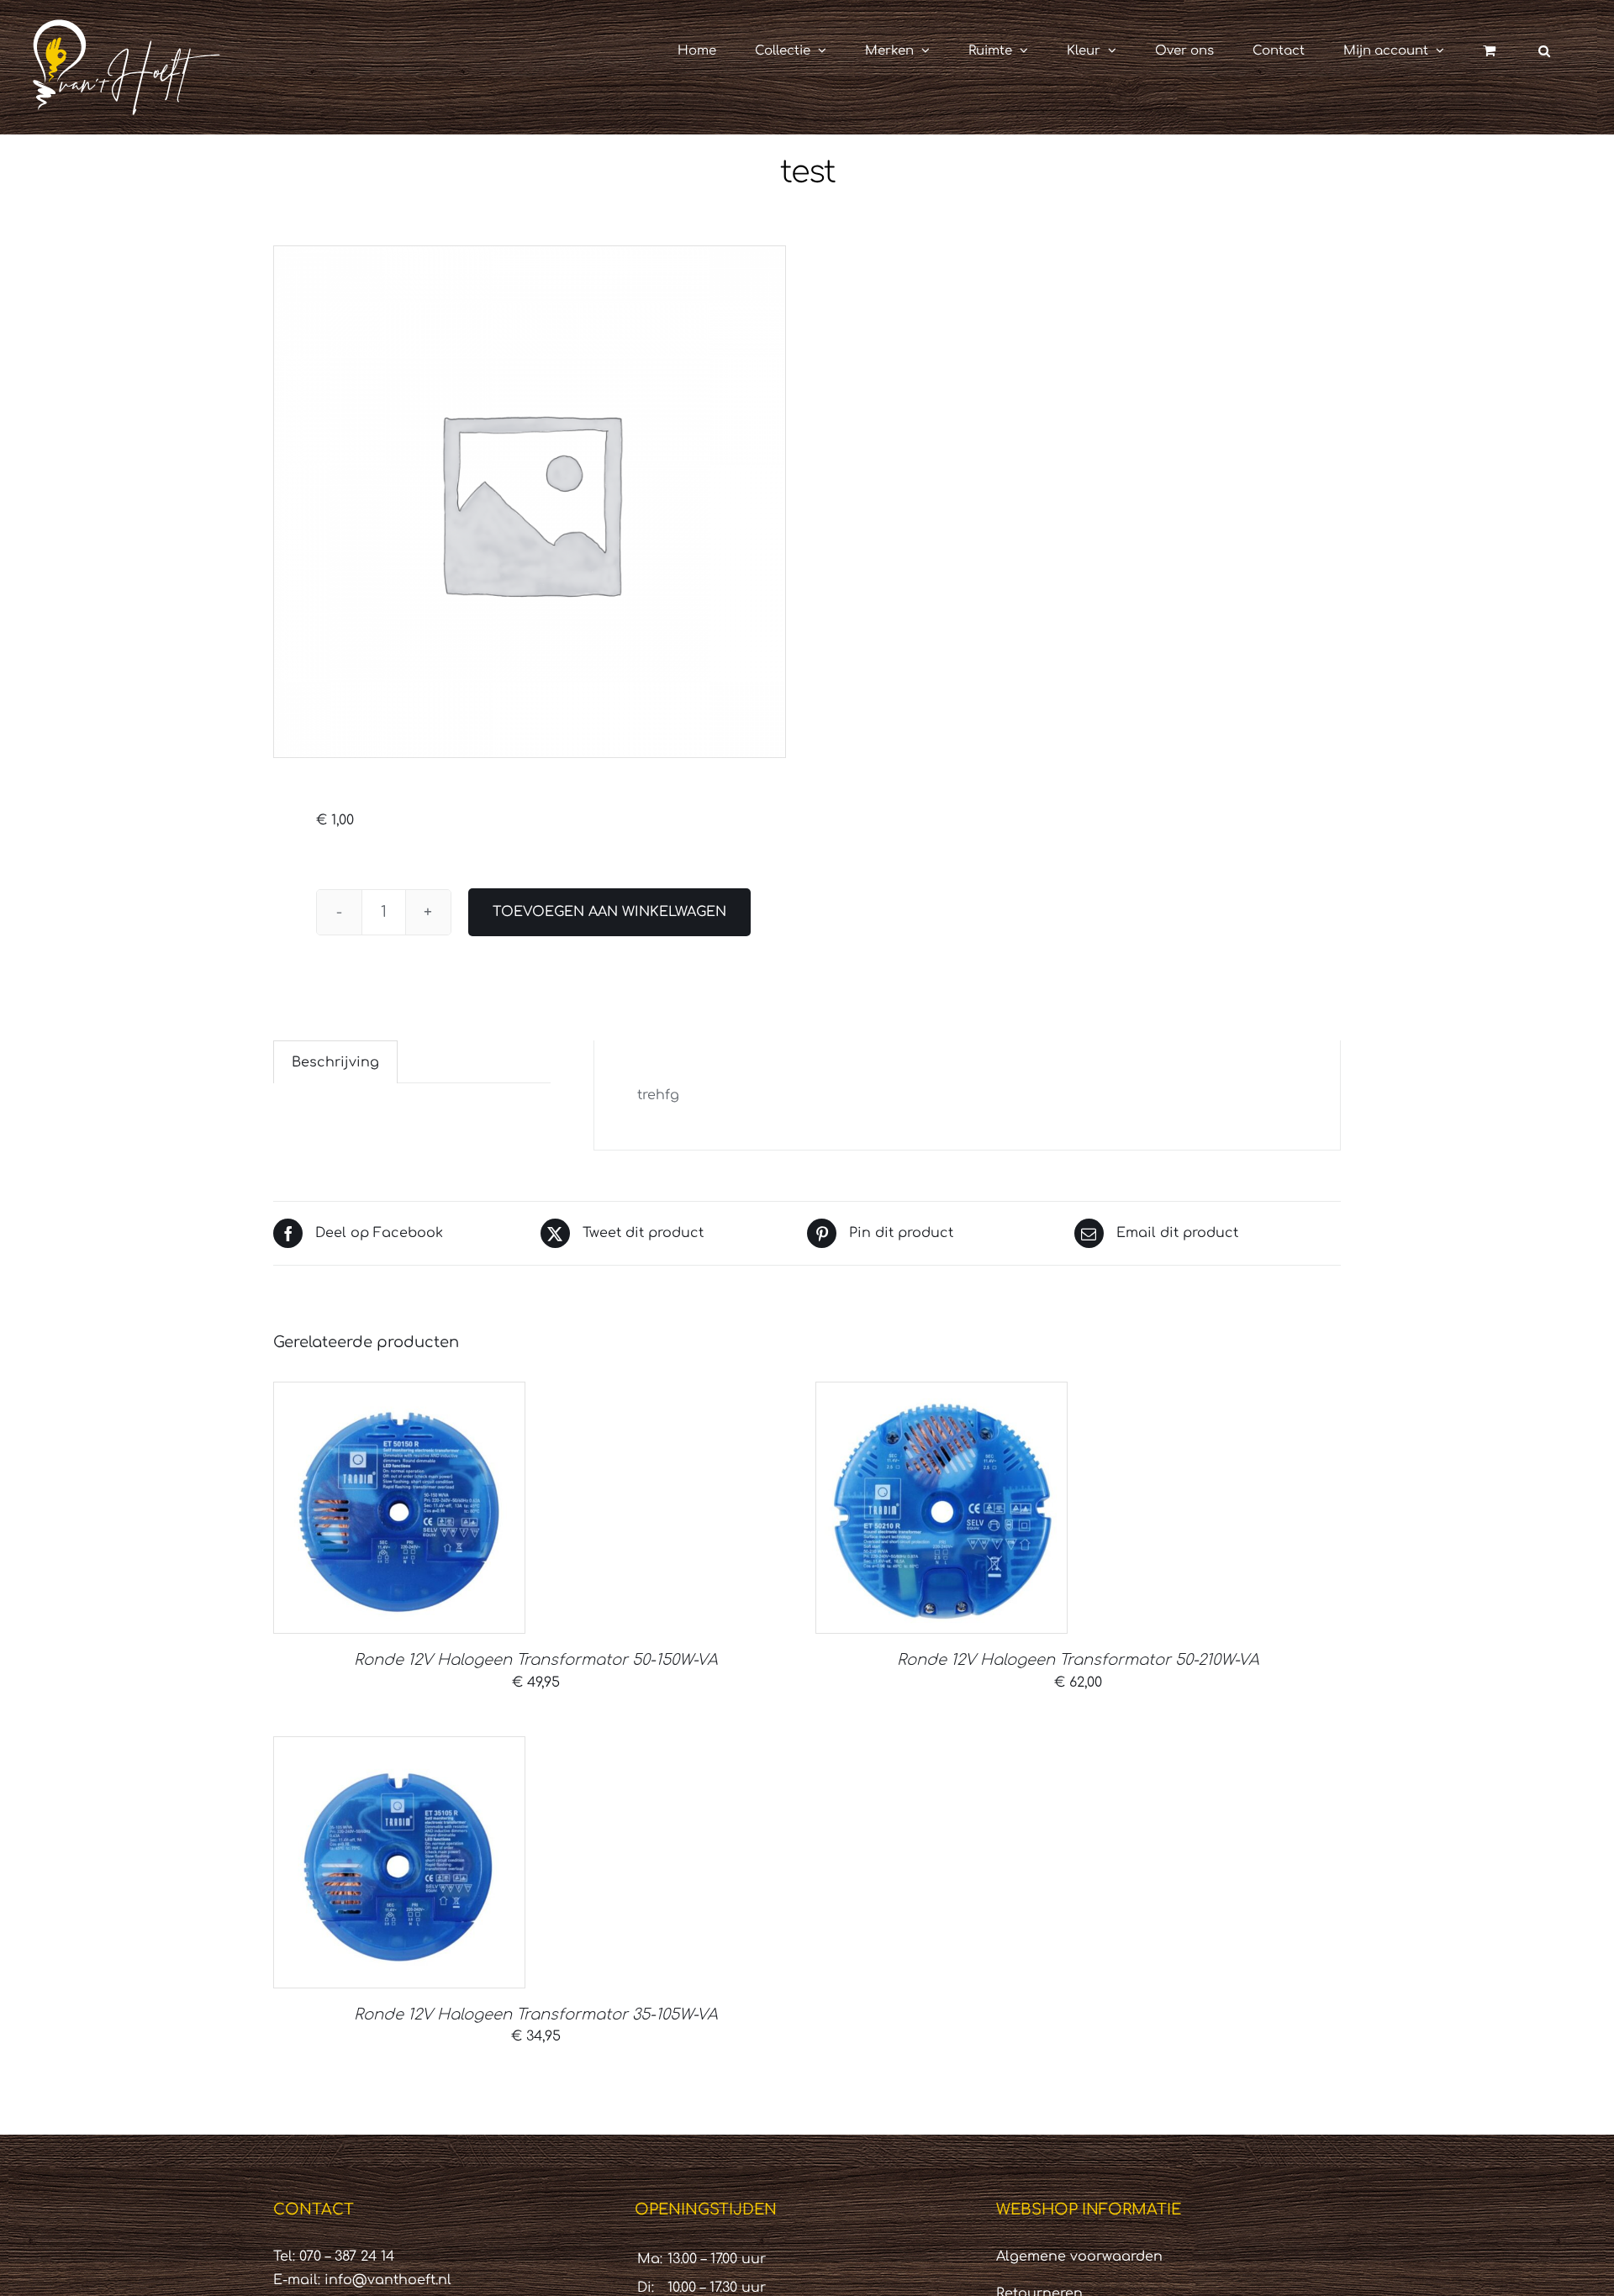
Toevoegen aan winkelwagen (609, 912)
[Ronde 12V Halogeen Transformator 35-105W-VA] (399, 1862)
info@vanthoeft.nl (388, 2280)
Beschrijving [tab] (335, 1062)
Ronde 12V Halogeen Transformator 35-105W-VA (536, 2014)
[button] (1544, 50)
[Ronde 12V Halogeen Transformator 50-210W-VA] (941, 1508)
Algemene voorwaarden (1079, 2257)
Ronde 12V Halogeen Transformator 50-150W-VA (536, 1660)
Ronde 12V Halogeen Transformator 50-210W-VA (1078, 1660)
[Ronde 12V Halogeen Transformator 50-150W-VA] (399, 1508)
